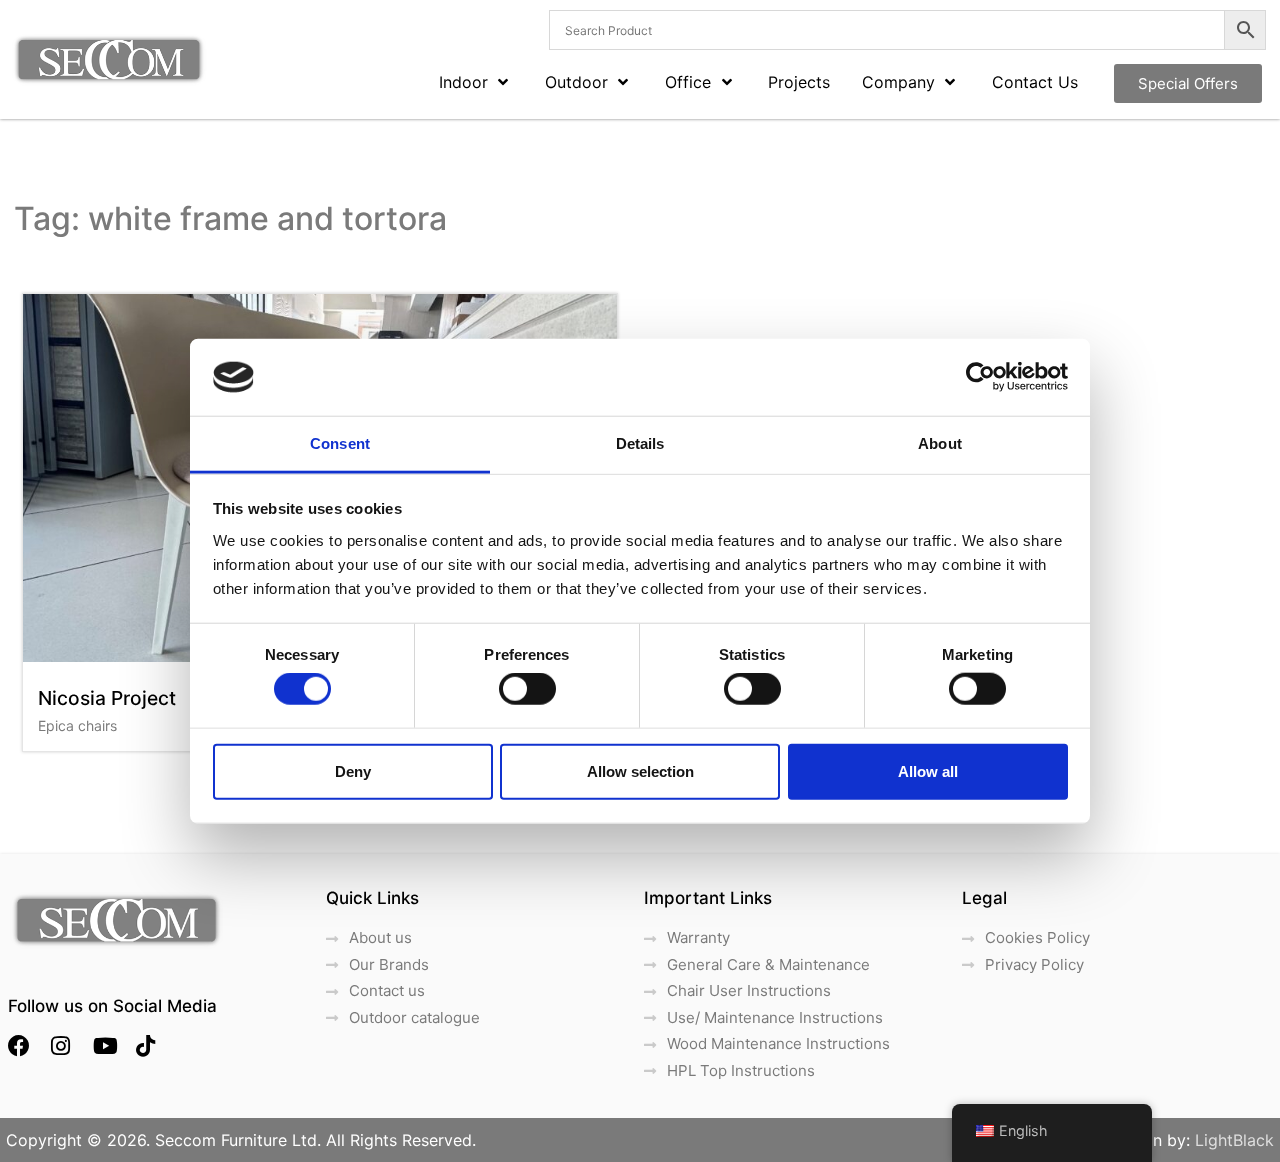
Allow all (928, 770)
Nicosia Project (107, 698)
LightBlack (1234, 1140)
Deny (353, 770)
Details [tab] (640, 443)
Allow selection (640, 770)
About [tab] (940, 443)
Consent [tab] (340, 443)
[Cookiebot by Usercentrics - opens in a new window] (980, 377)
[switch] (527, 689)
